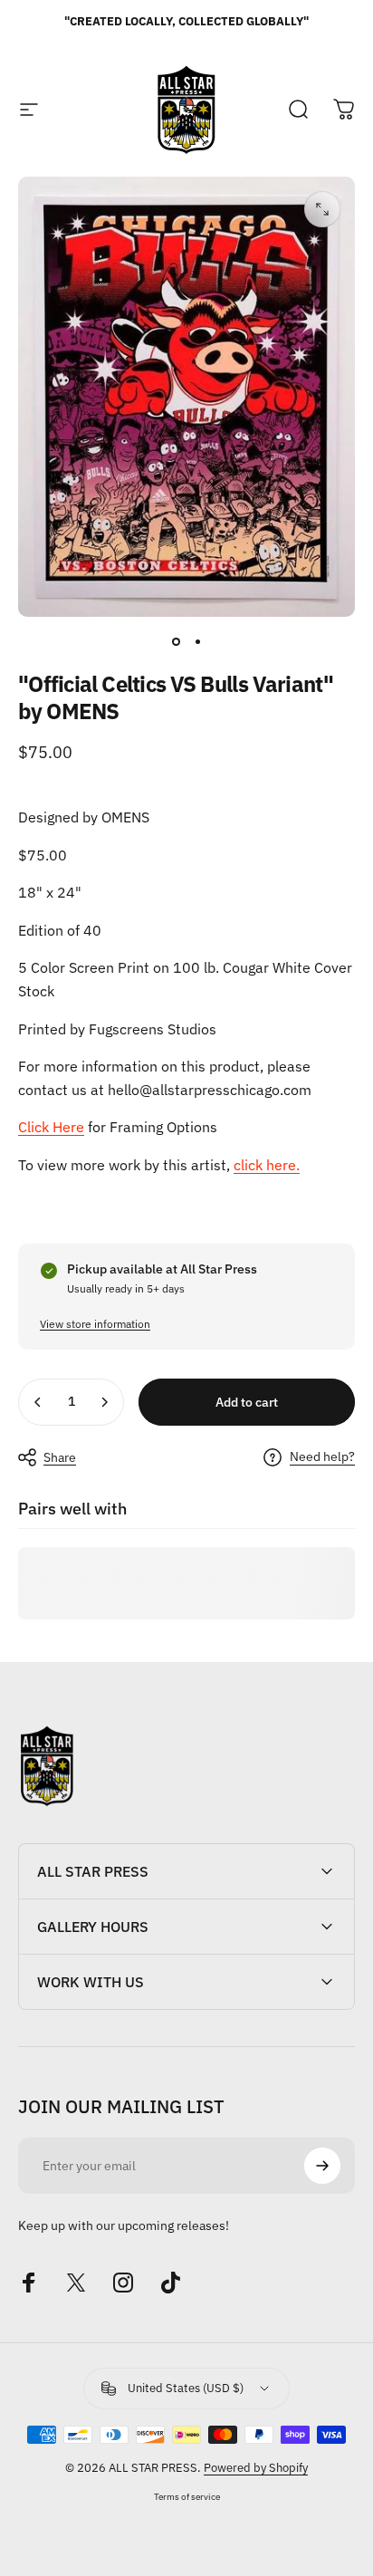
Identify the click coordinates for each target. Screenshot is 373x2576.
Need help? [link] (322, 1457)
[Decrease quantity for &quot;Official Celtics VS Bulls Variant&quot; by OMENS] (38, 1402)
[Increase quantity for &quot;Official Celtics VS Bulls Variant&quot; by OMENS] (104, 1402)
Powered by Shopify (256, 2468)
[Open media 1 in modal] (322, 209)
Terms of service (187, 2496)
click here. (267, 1165)
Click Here (51, 1127)
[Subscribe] (322, 2166)
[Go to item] (176, 642)
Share (60, 1457)
